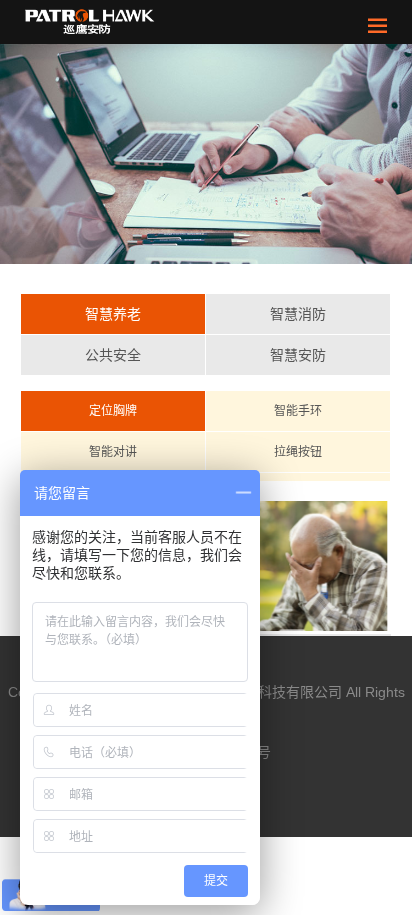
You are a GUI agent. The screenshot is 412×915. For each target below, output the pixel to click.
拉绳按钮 (298, 452)
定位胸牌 (113, 411)
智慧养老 (113, 314)
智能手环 (298, 411)
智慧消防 (298, 314)
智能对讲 (113, 452)
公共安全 (113, 355)
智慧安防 (298, 355)
